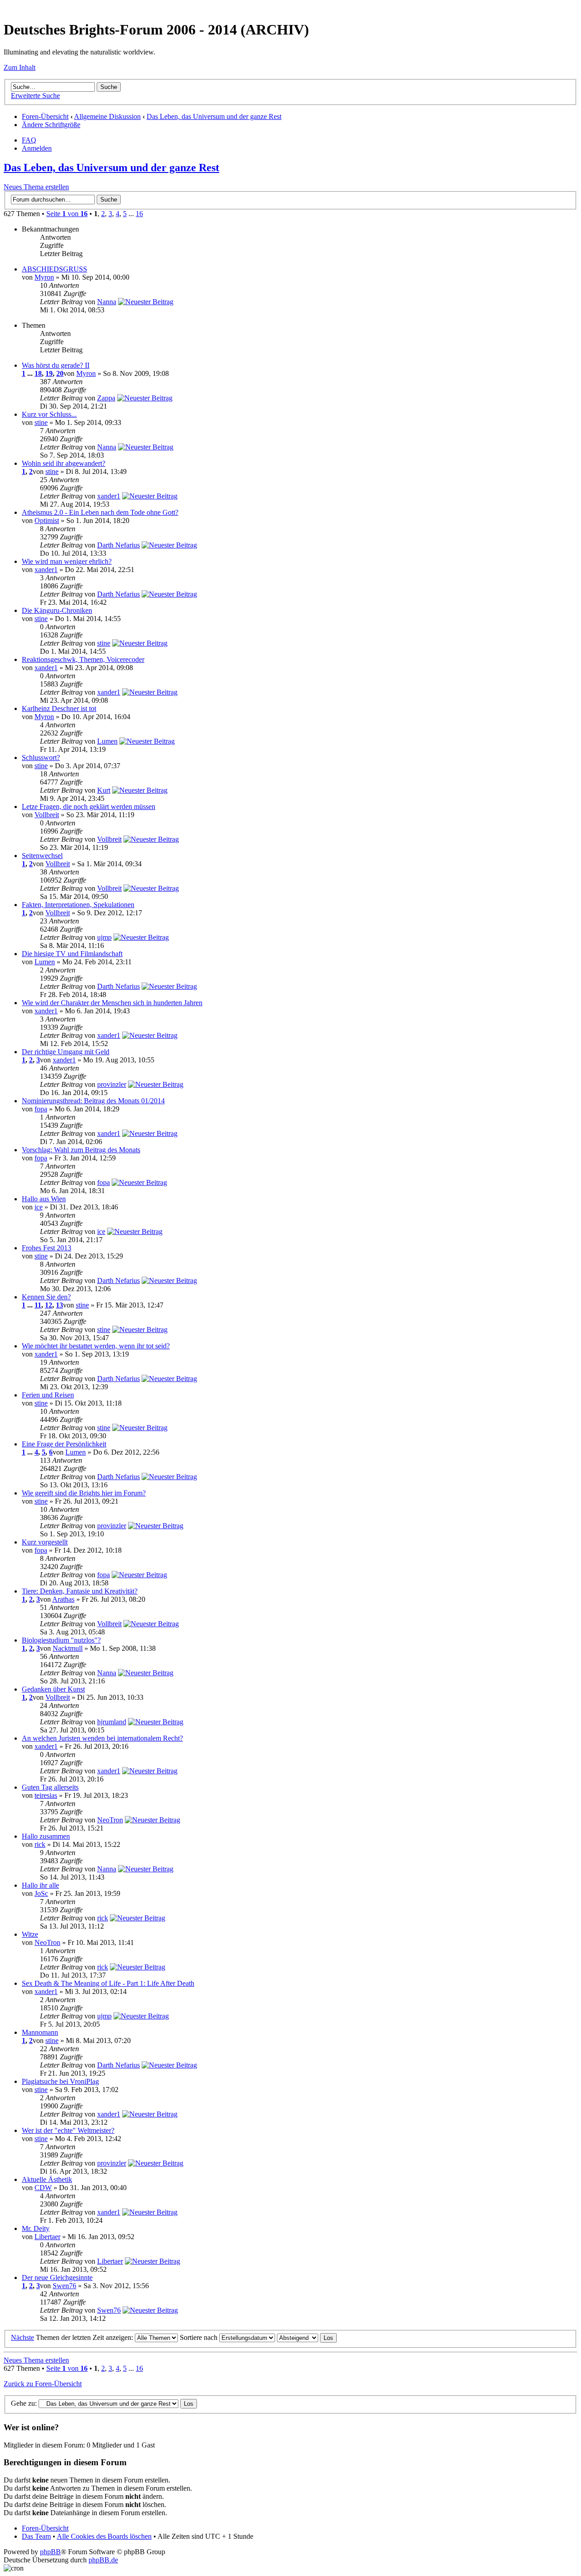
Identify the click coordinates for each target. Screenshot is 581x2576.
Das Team (36, 2536)
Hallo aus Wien (44, 1199)
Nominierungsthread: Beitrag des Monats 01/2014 (93, 1101)
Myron (44, 277)
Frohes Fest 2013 (47, 1248)
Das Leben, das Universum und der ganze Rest (214, 116)
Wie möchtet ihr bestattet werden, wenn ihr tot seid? (96, 1346)
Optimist (47, 521)
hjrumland (112, 1722)
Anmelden (37, 148)
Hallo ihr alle (40, 1885)
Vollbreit (47, 815)
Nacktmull (68, 1648)
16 (139, 214)
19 (49, 373)
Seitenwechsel (42, 856)
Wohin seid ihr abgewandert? (64, 463)
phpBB (50, 2552)
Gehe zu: (24, 2403)
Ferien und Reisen (48, 1395)
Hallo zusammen (46, 1836)
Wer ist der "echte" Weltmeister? (68, 2130)
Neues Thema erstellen (36, 187)
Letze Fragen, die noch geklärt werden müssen (89, 807)
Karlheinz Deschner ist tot (59, 708)
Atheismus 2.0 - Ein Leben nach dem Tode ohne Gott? (100, 512)
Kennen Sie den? (46, 1297)
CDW (43, 2188)
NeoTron (110, 1820)
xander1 (109, 496)
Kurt (104, 790)
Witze (30, 1934)
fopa (41, 1109)
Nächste (22, 2337)
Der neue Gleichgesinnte (57, 2277)
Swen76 (64, 2286)
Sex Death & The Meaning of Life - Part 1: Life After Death (108, 1983)
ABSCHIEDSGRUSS (54, 269)
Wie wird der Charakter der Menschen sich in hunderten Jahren (112, 1003)
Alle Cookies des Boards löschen (104, 2536)
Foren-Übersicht (45, 116)
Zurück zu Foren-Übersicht (43, 2384)
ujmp (104, 937)
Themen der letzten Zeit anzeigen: (85, 2337)
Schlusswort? (41, 758)
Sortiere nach (199, 2337)
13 (59, 1305)
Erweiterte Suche (35, 96)
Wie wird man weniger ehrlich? (67, 561)
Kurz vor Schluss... (49, 414)
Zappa (106, 398)
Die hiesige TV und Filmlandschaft (72, 954)
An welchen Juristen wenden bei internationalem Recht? (102, 1738)
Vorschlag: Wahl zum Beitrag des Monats (81, 1150)
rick (40, 1844)
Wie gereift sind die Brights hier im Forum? (84, 1493)
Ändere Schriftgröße (51, 125)
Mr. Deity (36, 2228)
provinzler (112, 1084)
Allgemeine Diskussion (107, 116)
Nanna (107, 302)
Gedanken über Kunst (53, 1689)
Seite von (67, 214)
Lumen (107, 741)
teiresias (46, 1795)
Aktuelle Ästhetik (47, 2179)
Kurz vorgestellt (45, 1542)
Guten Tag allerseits (50, 1787)
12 (49, 1305)
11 (38, 1305)
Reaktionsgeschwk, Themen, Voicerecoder (83, 659)
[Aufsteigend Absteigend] (307, 2337)
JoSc (41, 1893)
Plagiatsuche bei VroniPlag (60, 2081)
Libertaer (47, 2237)
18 (38, 373)
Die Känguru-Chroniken (57, 610)
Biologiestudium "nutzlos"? (61, 1640)
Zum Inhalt (20, 67)
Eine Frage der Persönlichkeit (64, 1444)
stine (41, 422)
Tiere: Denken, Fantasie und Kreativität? (80, 1591)
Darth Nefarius (118, 545)
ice (39, 1207)
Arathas (63, 1599)
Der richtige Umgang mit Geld (66, 1052)
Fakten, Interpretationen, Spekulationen (78, 905)
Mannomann (40, 2032)
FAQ (29, 140)
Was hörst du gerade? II (56, 365)
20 (60, 373)
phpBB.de (103, 2560)
